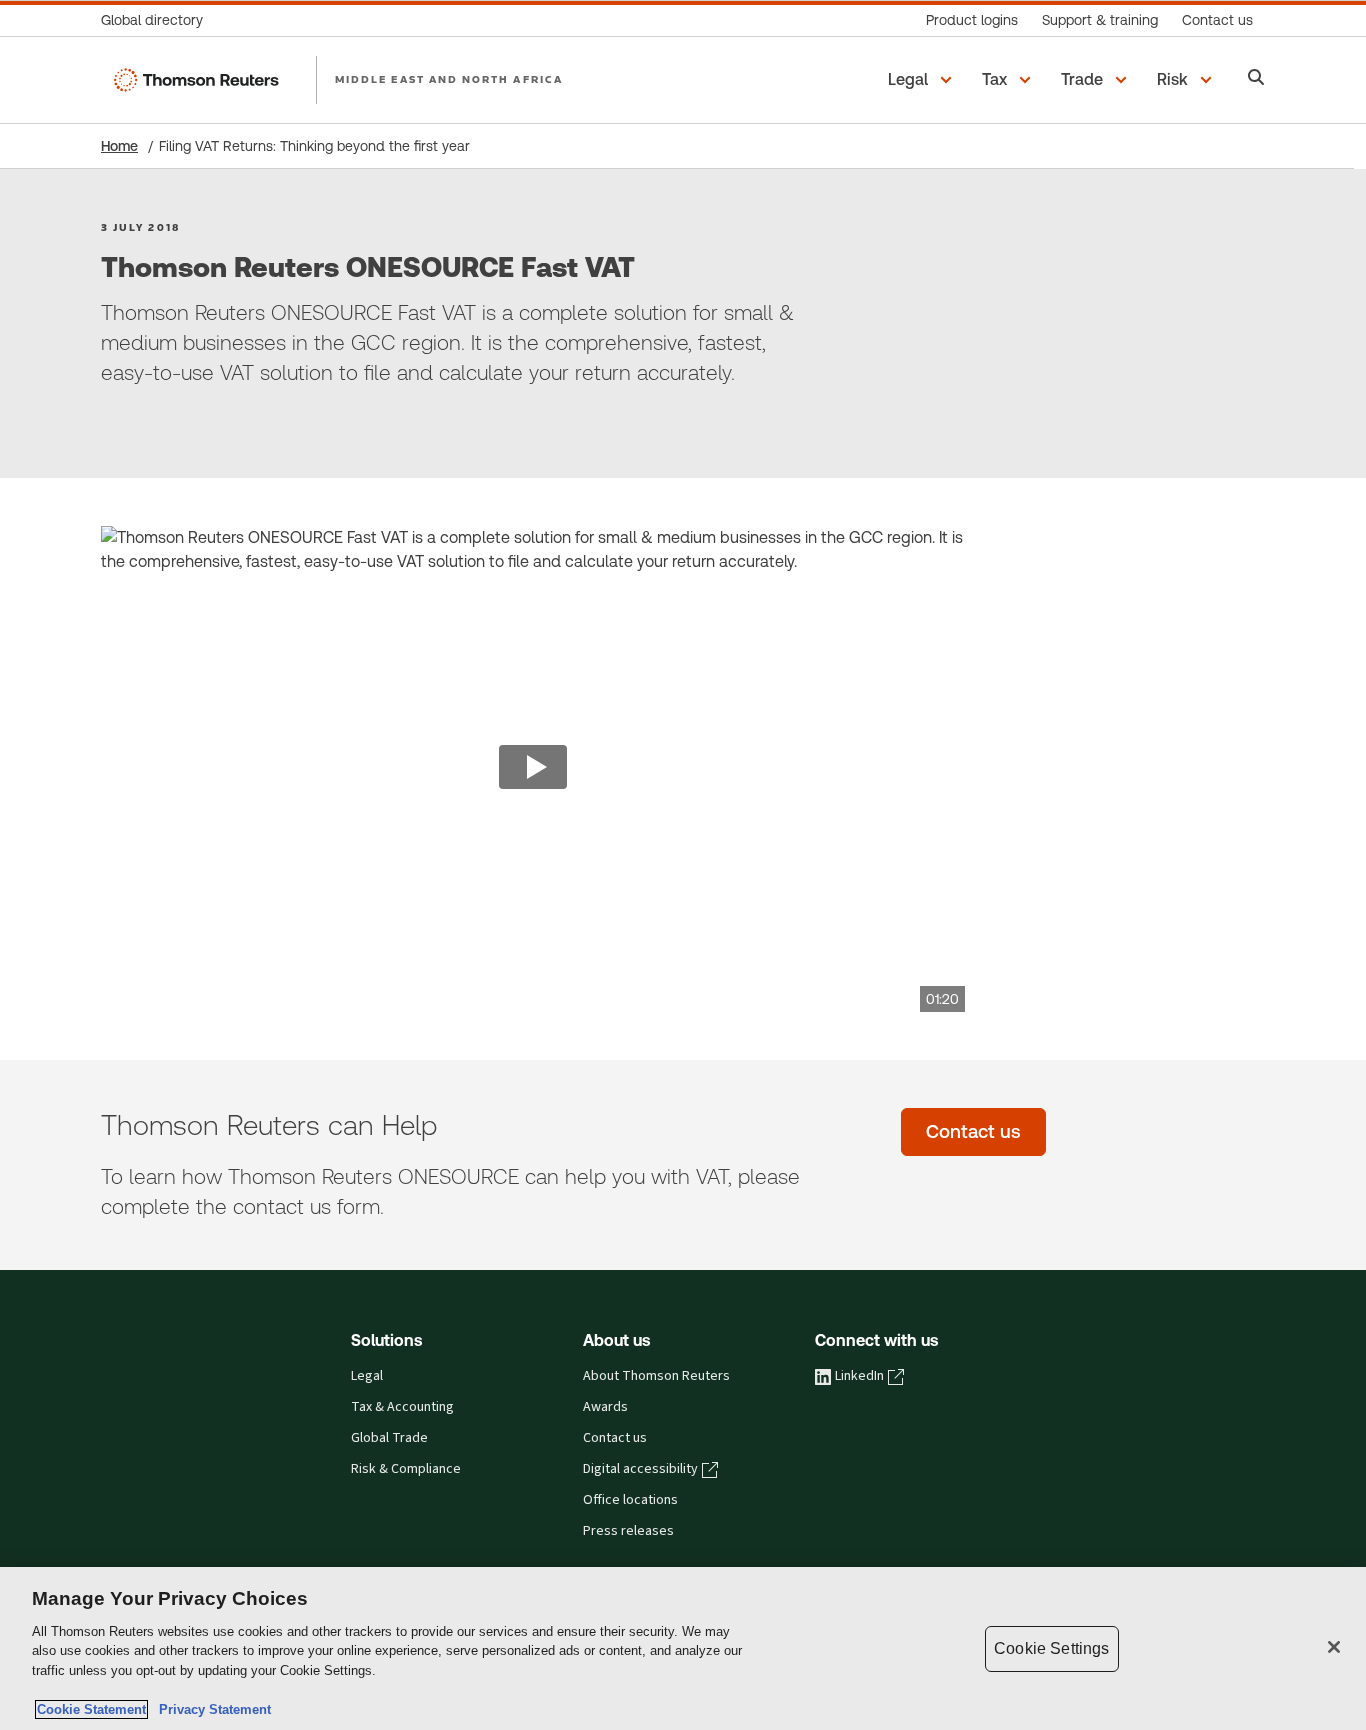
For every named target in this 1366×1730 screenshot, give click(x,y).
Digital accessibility (640, 1469)
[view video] (533, 769)
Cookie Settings (1051, 1648)
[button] (923, 80)
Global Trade (389, 1438)
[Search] (1256, 79)
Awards (605, 1407)
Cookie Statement (91, 1709)
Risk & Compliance (406, 1469)
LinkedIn (859, 1376)
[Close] (1334, 1647)
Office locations (630, 1500)
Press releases (628, 1531)
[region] (683, 1648)
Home (119, 146)
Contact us (615, 1438)
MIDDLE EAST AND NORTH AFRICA (449, 79)
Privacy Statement (211, 1709)
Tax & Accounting (402, 1407)
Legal (367, 1376)
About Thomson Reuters (656, 1376)
